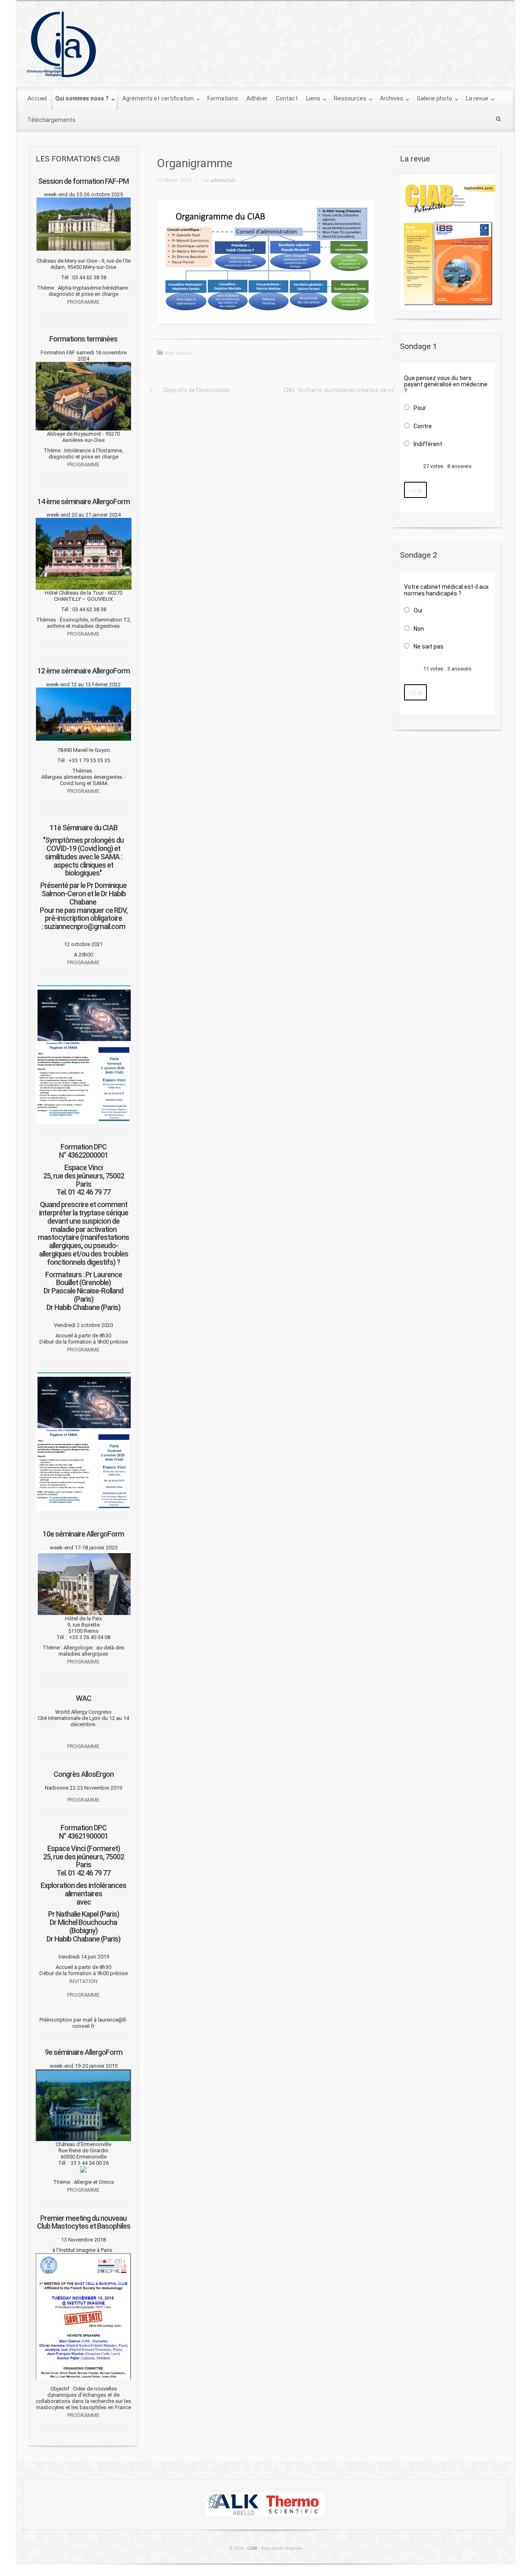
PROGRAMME (83, 302)
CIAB (252, 2548)
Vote (415, 490)
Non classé (178, 353)
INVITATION (83, 1981)
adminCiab (223, 180)
